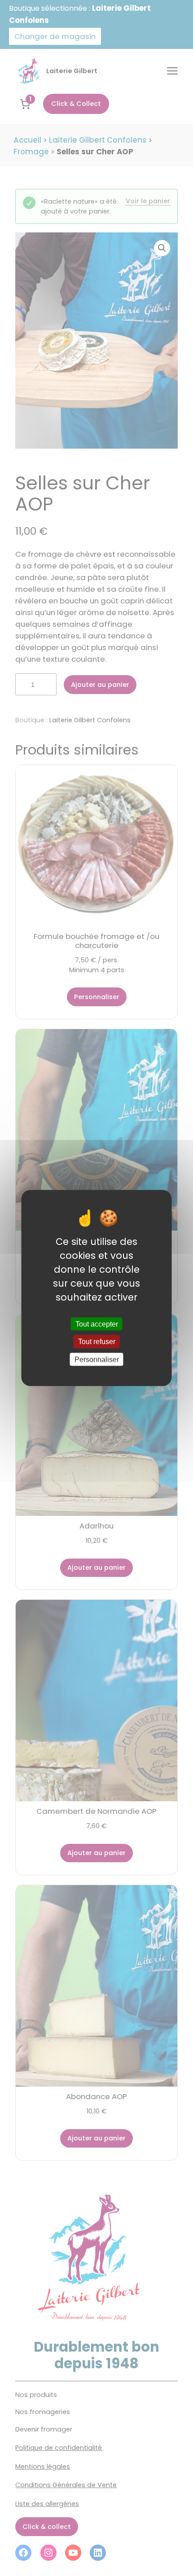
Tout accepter (97, 1324)
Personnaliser (97, 1359)
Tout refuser (97, 1342)
